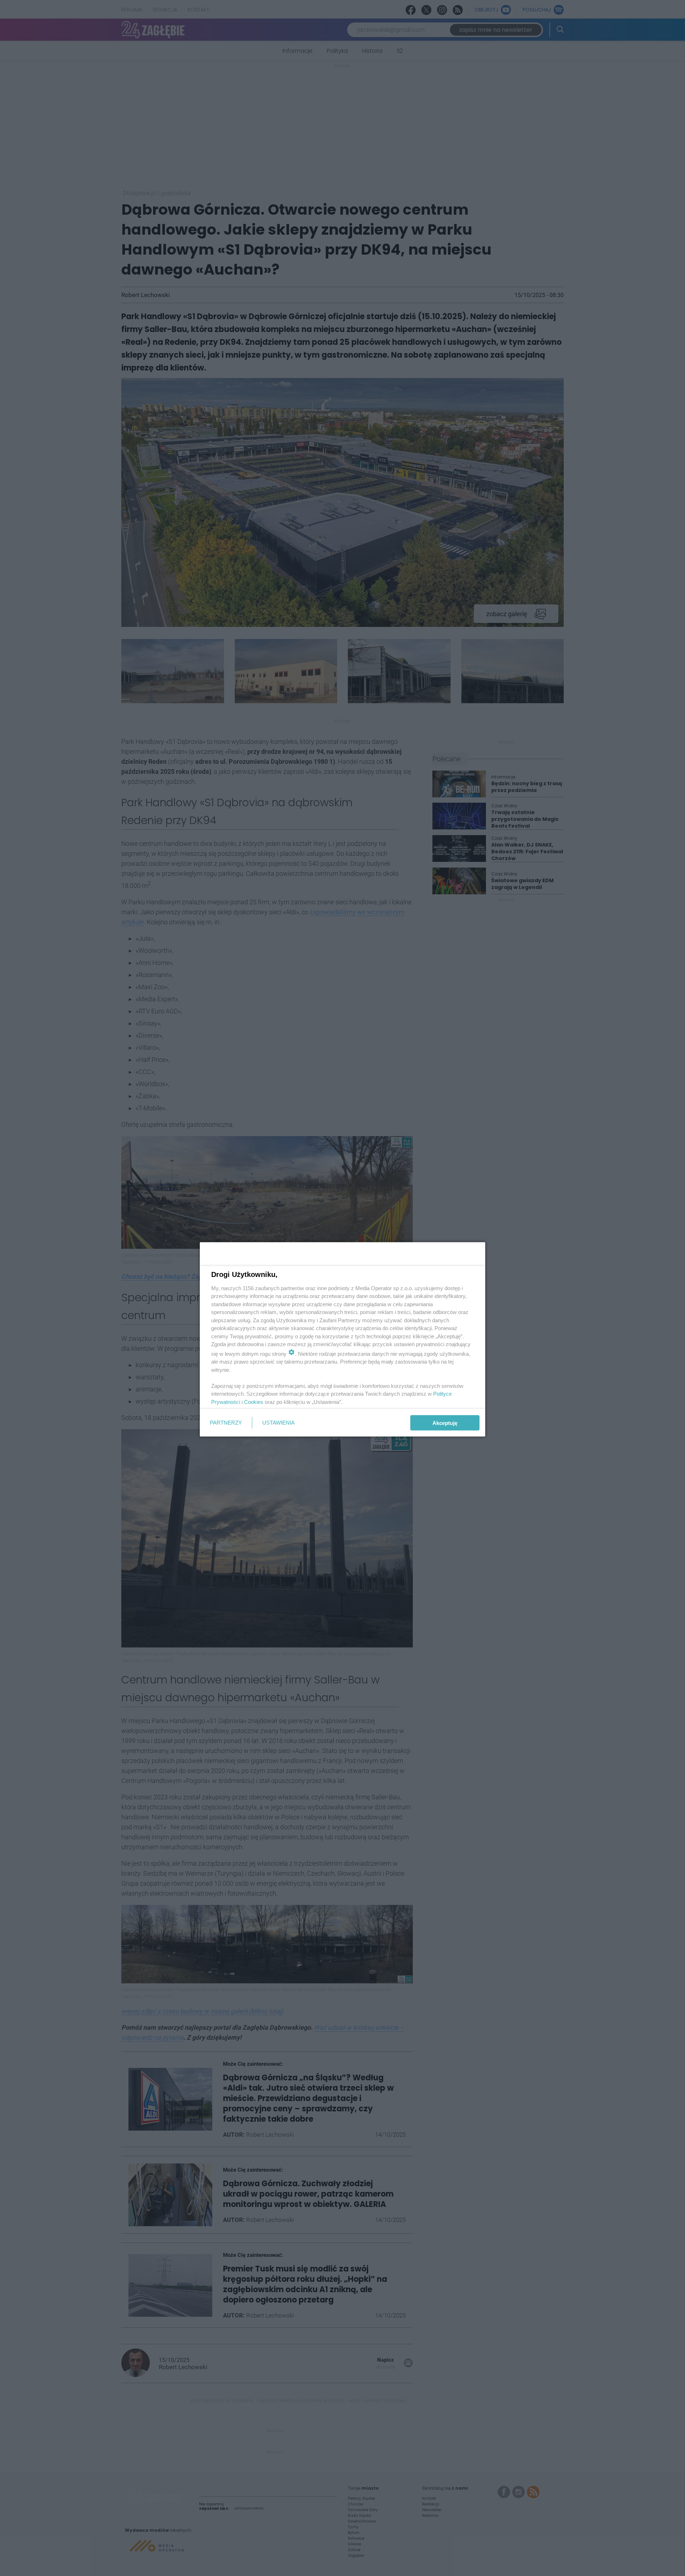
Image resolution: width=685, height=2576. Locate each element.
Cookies (254, 1402)
